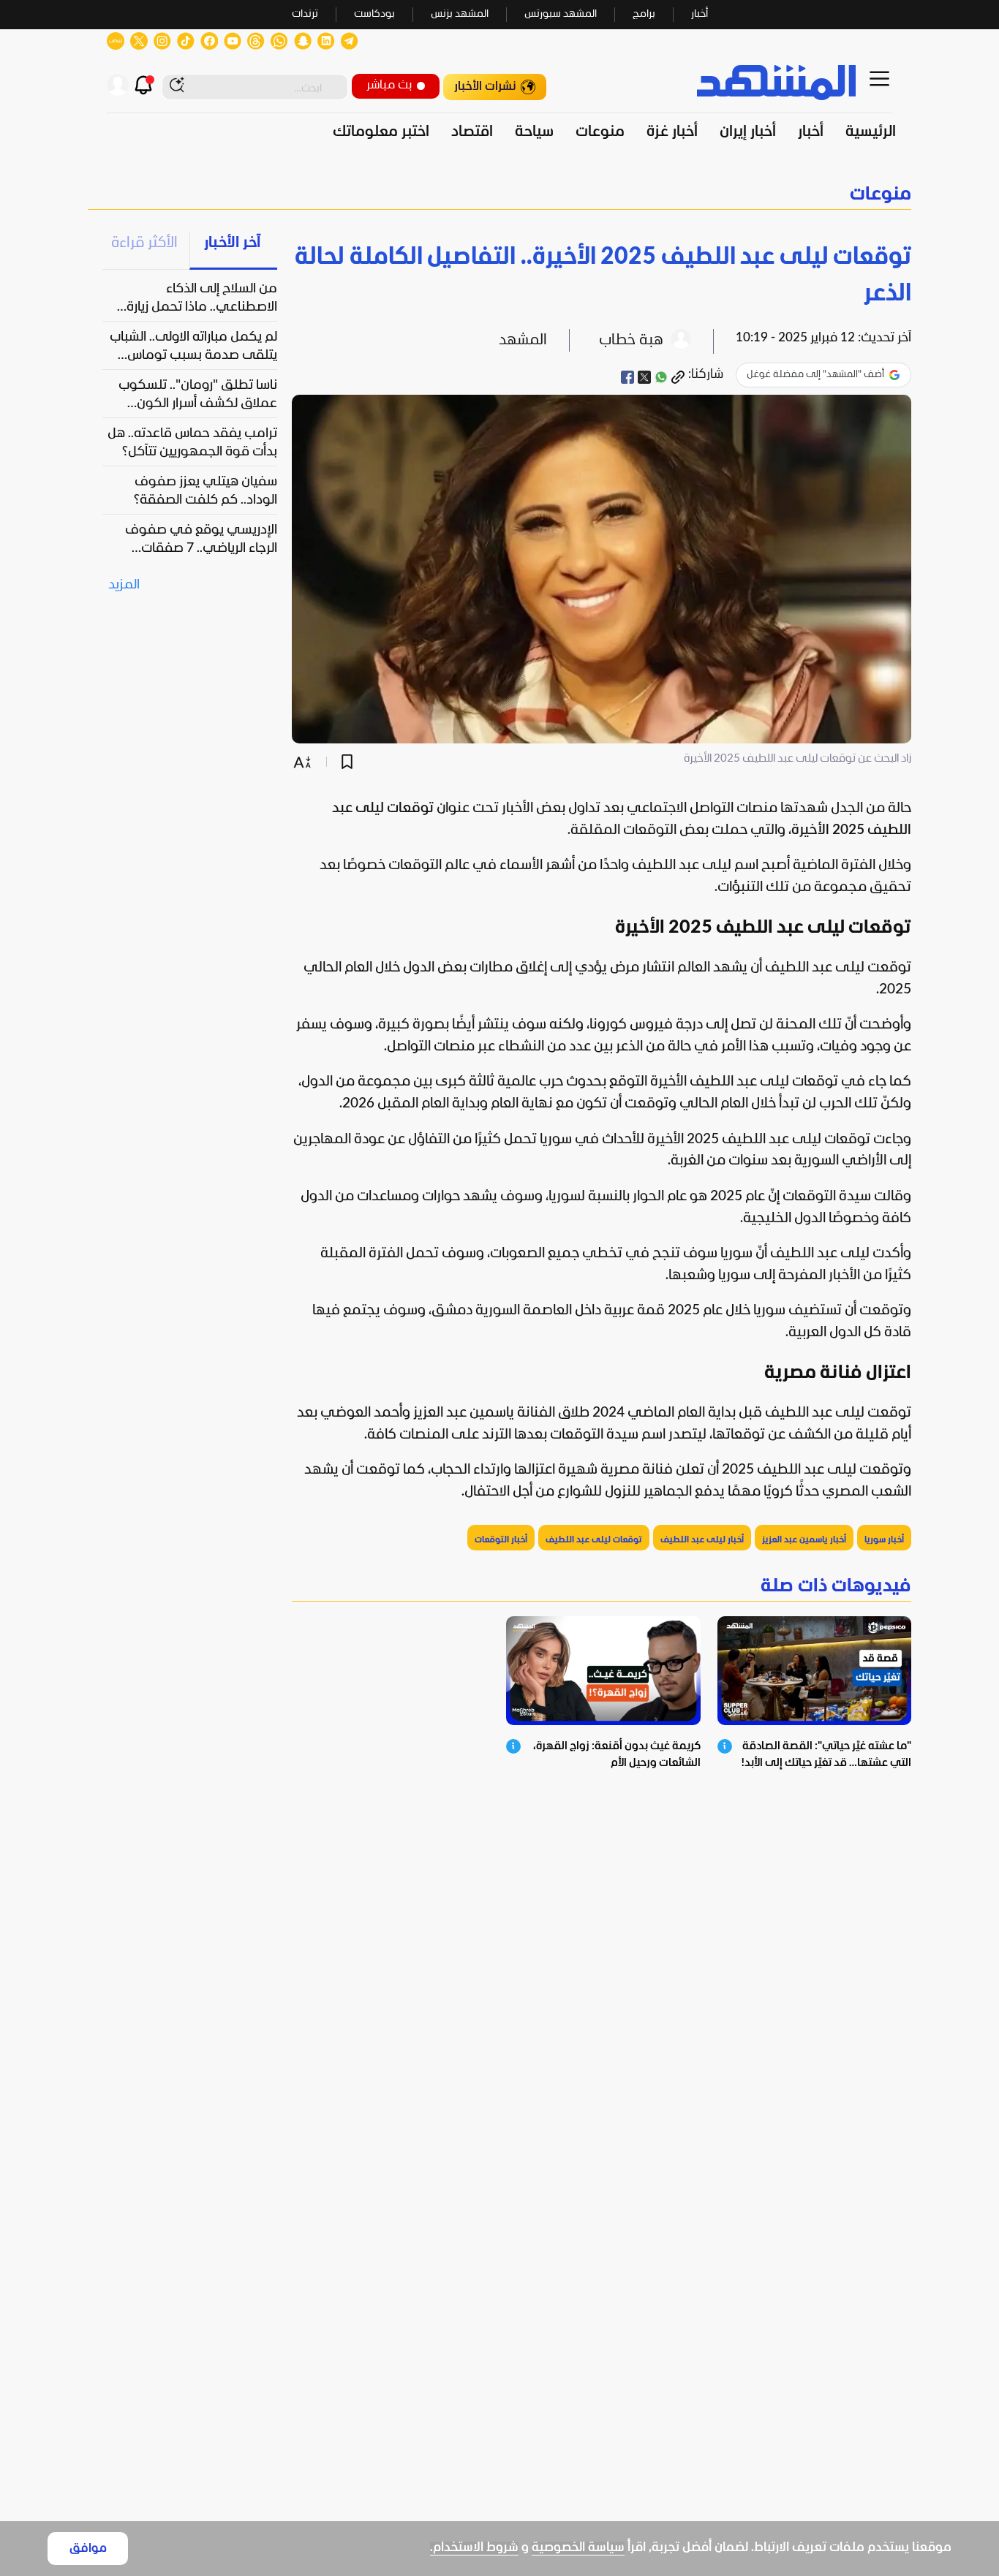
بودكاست (374, 14)
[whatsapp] (661, 377)
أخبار (700, 14)
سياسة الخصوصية (578, 2548)
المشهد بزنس (460, 14)
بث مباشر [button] (389, 85)
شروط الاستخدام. (474, 2548)
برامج (644, 14)
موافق (88, 2549)
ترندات (305, 14)
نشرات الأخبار (485, 87)
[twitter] (644, 377)
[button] (499, 195)
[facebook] (627, 377)
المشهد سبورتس (561, 14)
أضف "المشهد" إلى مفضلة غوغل (815, 375)
